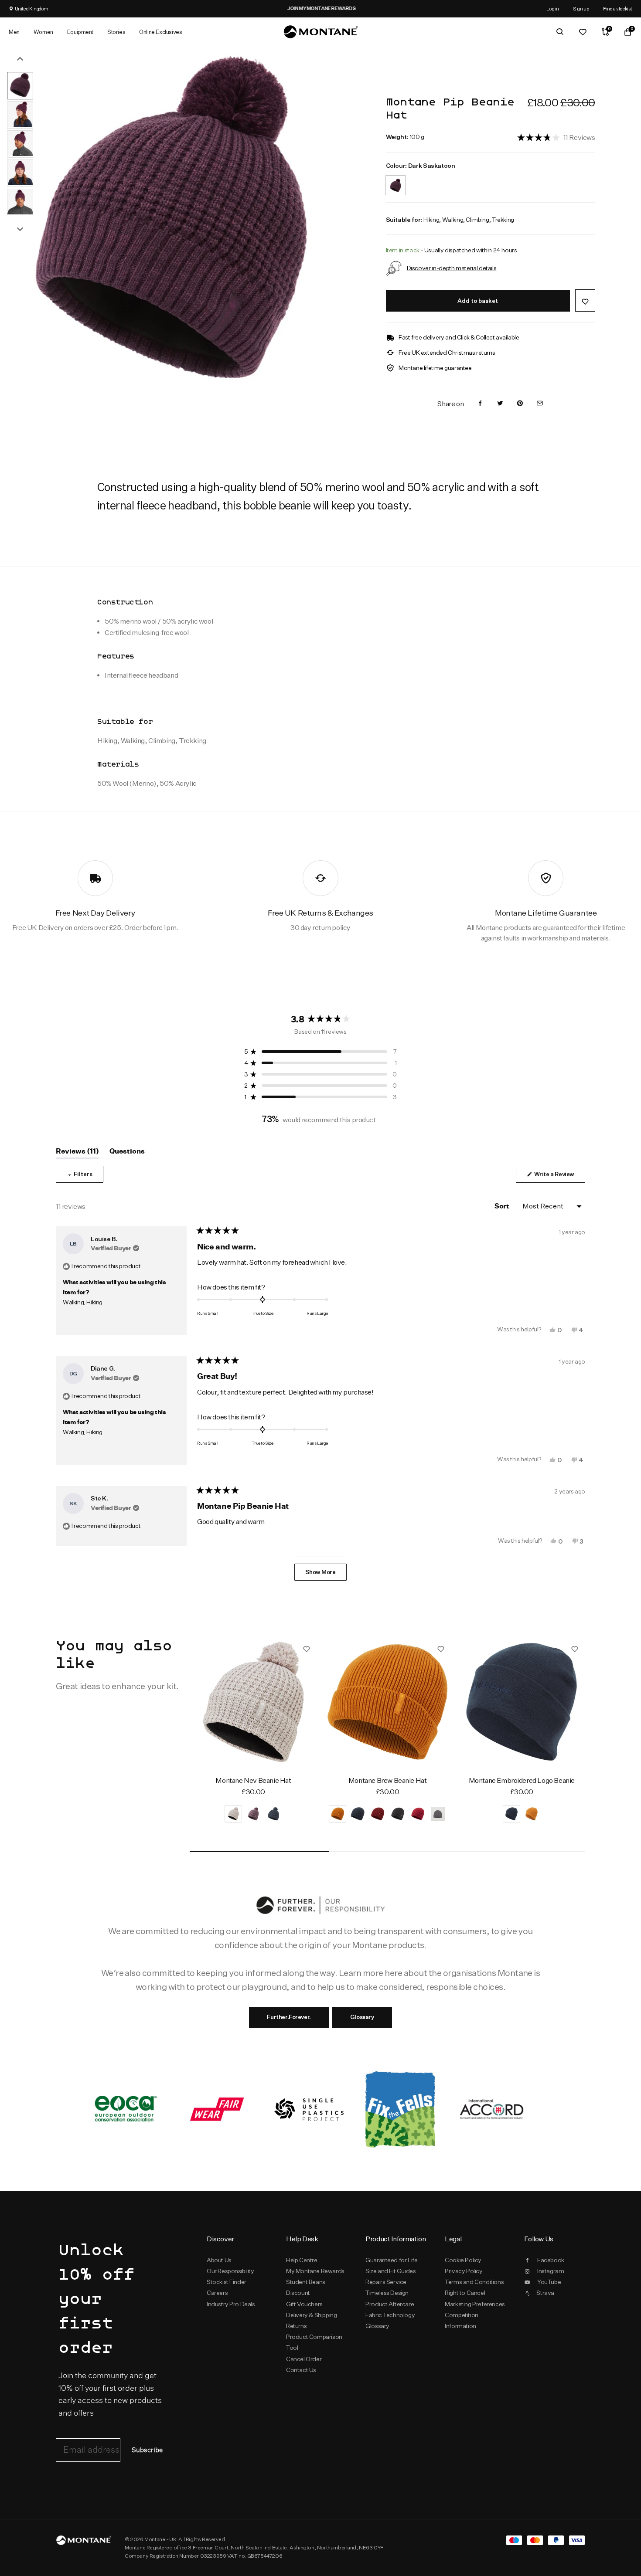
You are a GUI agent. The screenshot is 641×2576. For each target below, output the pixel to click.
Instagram (551, 2271)
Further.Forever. (289, 2017)
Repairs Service (386, 2282)
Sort (502, 1206)
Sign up (581, 8)
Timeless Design (387, 2293)
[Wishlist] (583, 32)
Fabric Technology (390, 2315)
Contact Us (301, 2370)
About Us (219, 2260)
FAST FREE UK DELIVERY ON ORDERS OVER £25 (453, 8)
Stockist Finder (227, 2282)
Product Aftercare (390, 2304)
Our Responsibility (230, 2271)
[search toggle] (560, 32)
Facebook (551, 2260)
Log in (553, 8)
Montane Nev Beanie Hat (253, 1780)
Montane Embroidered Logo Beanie (522, 1780)
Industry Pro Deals (231, 2304)
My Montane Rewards (315, 2271)
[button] (556, 137)
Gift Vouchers (304, 2304)
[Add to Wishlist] (585, 300)
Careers (217, 2293)
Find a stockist (618, 8)
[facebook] (480, 404)
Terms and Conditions (474, 2282)
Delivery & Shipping (311, 2315)
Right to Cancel (465, 2293)
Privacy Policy (464, 2271)
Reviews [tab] (77, 1153)
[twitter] (500, 404)
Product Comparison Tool (314, 2342)
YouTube (549, 2282)
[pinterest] (520, 404)
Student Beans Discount (306, 2287)
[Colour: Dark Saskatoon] (396, 180)
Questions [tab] (127, 1153)
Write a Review (559, 1176)
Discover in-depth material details (452, 268)
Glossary (362, 2017)
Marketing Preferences (475, 2304)
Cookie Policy (463, 2260)
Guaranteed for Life (391, 2260)
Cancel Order (304, 2359)
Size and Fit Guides (390, 2271)
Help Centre (302, 2260)
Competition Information (462, 2320)
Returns (296, 2326)
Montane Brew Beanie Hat (388, 1780)
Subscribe (147, 2450)
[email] (540, 404)
